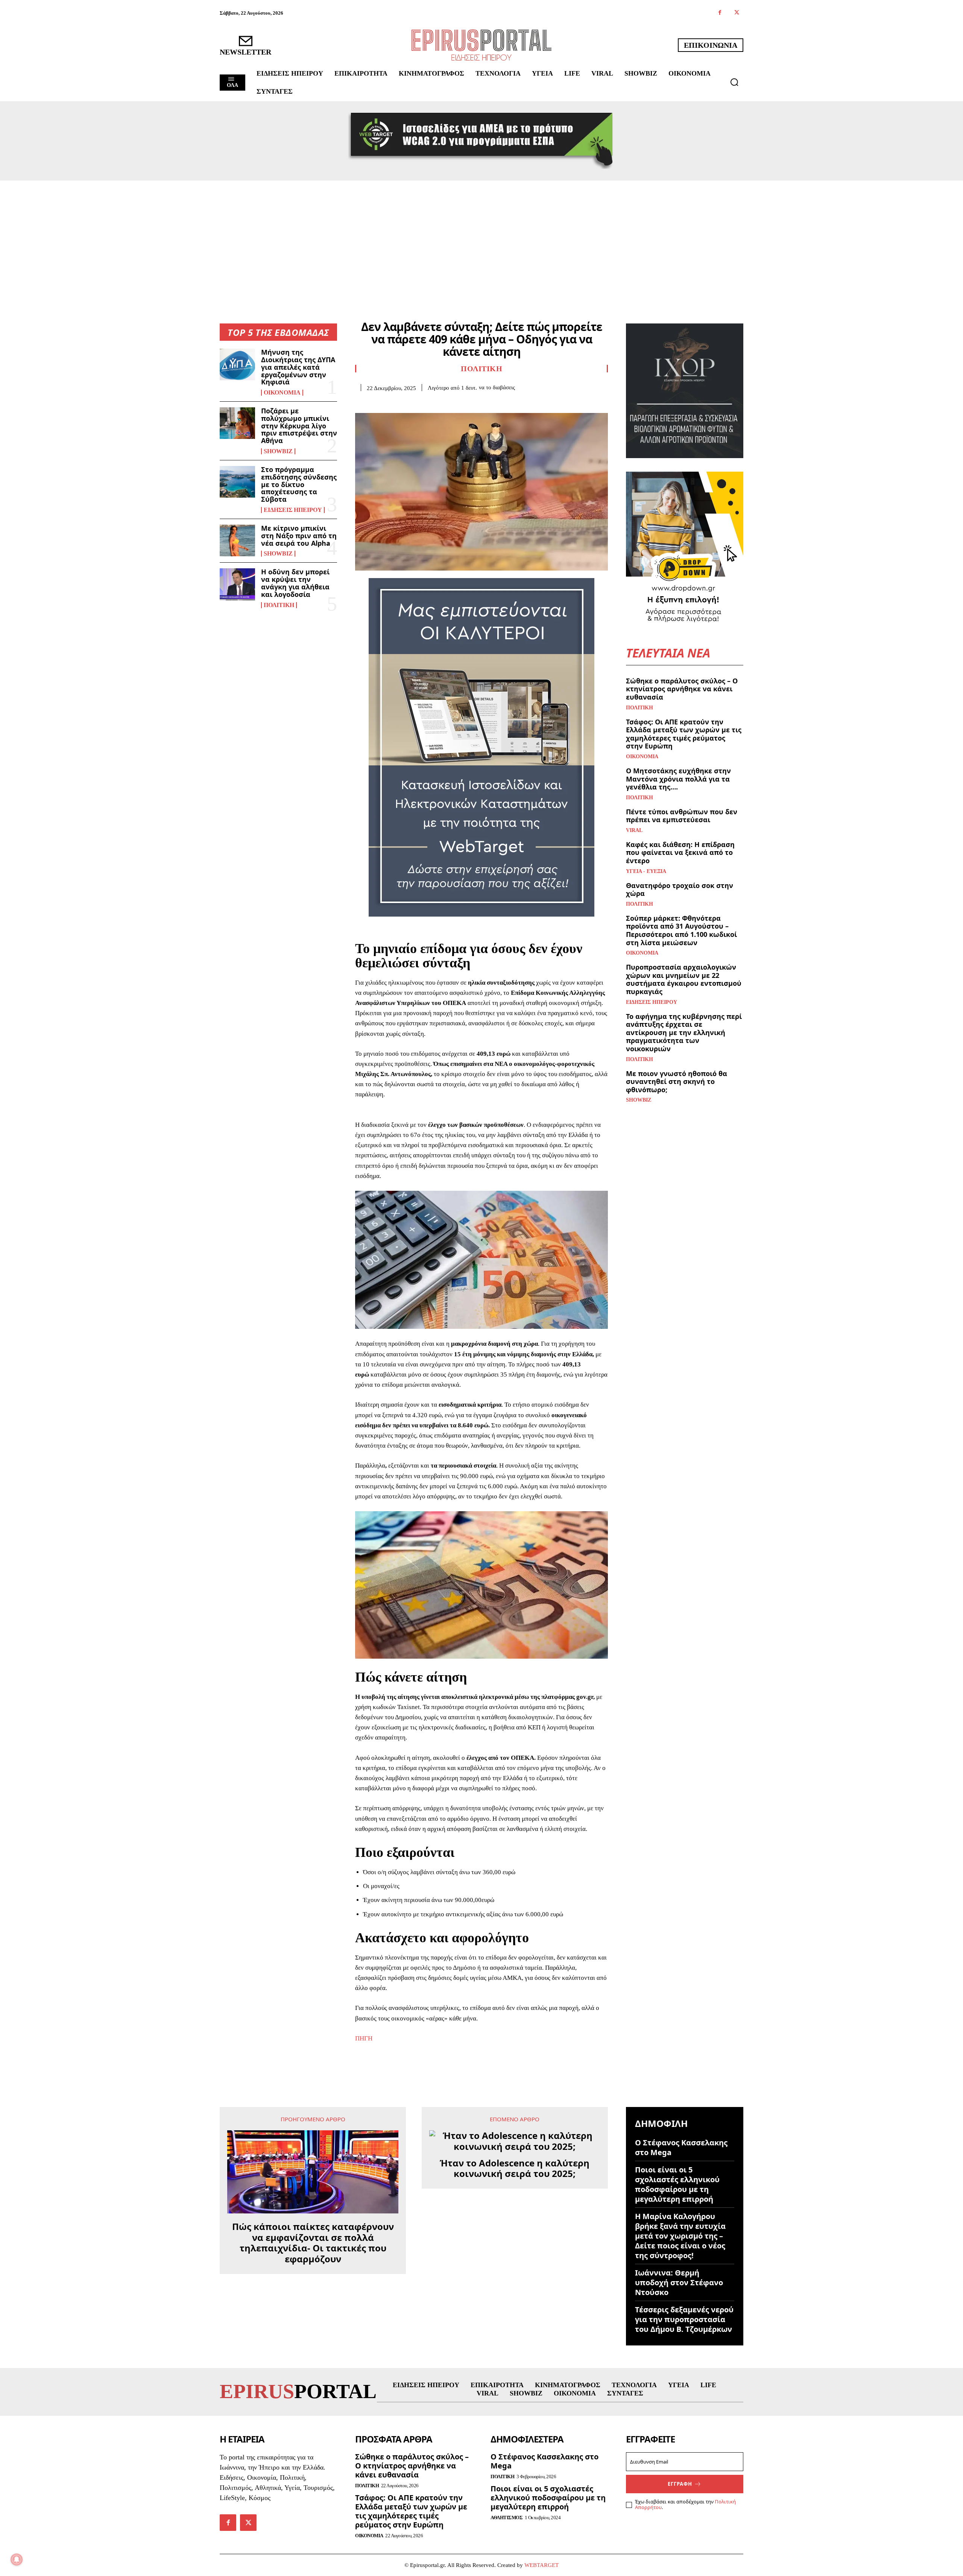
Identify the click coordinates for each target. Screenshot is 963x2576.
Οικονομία (282, 393)
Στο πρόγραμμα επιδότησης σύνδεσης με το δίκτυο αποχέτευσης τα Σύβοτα (299, 484)
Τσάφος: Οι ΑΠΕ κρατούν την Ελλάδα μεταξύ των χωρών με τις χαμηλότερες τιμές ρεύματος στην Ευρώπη (684, 734)
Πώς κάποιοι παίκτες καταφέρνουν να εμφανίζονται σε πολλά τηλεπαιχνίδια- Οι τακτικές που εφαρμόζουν (313, 2243)
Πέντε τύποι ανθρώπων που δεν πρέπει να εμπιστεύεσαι (682, 816)
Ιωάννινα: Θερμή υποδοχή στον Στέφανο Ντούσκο (679, 2282)
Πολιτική (279, 605)
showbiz (278, 451)
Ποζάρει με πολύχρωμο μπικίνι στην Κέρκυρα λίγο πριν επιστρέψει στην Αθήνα (299, 426)
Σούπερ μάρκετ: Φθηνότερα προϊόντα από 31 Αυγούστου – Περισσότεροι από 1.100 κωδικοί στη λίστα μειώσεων (681, 930)
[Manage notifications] (17, 2559)
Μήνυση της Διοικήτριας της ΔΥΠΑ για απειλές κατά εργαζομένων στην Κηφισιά (298, 367)
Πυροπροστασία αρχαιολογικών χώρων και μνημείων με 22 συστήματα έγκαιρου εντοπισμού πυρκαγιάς (684, 979)
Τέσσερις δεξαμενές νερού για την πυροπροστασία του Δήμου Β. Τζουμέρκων (684, 2319)
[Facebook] (720, 13)
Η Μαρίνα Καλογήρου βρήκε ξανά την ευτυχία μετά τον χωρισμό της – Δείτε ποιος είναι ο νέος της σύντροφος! (680, 2236)
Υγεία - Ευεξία (646, 871)
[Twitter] (737, 13)
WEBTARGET (541, 2565)
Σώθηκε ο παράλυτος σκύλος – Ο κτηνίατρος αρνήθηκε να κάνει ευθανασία (682, 689)
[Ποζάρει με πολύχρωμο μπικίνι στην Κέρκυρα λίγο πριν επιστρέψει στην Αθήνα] (237, 423)
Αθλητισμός (507, 2518)
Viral (634, 830)
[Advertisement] (481, 237)
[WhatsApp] (415, 403)
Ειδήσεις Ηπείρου (293, 510)
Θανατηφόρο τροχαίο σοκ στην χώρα (680, 890)
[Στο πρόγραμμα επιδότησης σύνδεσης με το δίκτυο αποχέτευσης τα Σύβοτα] (237, 482)
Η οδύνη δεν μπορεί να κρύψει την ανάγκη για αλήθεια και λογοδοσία (295, 583)
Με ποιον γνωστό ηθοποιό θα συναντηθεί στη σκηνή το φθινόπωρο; (677, 1082)
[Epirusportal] (481, 45)
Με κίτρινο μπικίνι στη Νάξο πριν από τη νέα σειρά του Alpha (299, 536)
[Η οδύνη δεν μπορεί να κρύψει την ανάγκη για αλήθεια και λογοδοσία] (237, 584)
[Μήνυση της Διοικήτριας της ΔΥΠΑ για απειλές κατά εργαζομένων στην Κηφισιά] (237, 364)
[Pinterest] (397, 403)
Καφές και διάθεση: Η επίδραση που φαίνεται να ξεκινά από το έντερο (680, 852)
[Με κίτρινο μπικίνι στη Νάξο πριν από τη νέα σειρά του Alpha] (237, 540)
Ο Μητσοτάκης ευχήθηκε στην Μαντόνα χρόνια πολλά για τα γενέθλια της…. (678, 779)
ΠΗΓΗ (364, 2038)
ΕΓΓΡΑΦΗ (680, 2484)
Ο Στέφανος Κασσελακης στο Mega (681, 2147)
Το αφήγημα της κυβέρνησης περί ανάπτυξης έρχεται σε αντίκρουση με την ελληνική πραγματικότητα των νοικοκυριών (684, 1032)
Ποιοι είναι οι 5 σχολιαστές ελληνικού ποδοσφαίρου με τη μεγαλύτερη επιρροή (677, 2184)
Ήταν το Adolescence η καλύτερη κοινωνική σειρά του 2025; (515, 2169)
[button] (734, 82)
